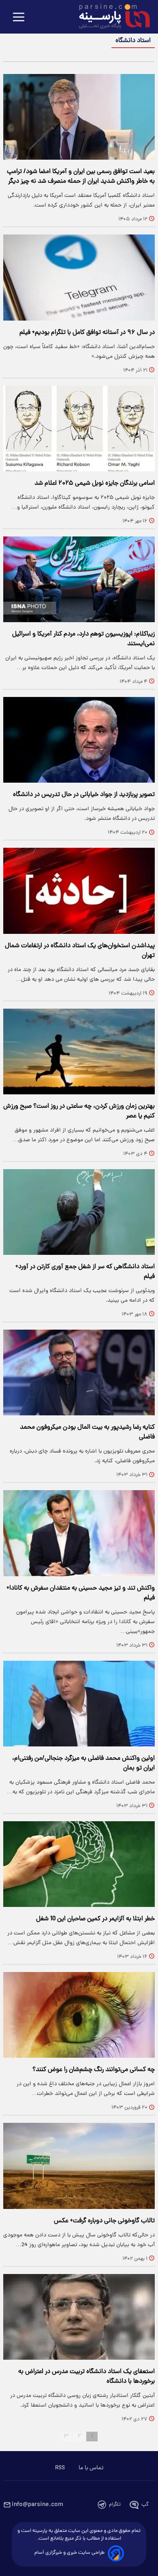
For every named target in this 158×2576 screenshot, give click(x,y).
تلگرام (115, 2505)
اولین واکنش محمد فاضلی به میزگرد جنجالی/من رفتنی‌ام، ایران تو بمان (83, 1763)
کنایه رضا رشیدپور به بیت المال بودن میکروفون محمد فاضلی (87, 1432)
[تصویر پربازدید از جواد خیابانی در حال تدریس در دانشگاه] (79, 740)
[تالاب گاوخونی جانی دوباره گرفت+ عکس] (79, 2166)
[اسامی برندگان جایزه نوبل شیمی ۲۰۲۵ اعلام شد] (79, 429)
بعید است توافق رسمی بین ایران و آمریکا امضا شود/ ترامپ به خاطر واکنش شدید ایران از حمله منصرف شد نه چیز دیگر (81, 177)
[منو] (19, 18)
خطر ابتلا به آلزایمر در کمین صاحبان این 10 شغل (95, 1919)
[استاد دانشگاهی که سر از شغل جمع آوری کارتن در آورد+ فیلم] (79, 1212)
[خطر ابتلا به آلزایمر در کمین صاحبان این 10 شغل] (79, 1864)
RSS (60, 2468)
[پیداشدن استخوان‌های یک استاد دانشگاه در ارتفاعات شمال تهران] (79, 891)
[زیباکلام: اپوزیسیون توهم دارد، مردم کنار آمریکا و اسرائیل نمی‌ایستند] (79, 579)
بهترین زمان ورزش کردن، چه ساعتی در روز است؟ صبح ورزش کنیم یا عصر (79, 1111)
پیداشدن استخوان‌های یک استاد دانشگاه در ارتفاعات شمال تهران (80, 951)
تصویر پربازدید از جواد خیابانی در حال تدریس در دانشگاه (84, 795)
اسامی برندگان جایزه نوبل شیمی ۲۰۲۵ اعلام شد (95, 484)
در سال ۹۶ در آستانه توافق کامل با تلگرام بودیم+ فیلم (87, 333)
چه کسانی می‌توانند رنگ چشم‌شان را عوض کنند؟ (94, 2070)
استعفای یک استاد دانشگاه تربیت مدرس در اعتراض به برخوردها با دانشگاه (86, 2377)
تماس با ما (91, 2468)
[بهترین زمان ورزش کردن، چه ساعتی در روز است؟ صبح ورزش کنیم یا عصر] (79, 1052)
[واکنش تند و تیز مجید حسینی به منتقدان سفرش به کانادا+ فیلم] (79, 1533)
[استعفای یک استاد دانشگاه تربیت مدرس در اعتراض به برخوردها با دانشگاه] (79, 2317)
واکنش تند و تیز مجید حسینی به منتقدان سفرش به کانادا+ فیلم (81, 1593)
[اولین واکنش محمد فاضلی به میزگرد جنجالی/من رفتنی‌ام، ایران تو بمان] (79, 1704)
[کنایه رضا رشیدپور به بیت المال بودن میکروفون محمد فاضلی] (79, 1372)
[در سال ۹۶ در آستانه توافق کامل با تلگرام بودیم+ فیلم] (79, 277)
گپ (145, 2505)
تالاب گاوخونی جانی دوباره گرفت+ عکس (104, 2221)
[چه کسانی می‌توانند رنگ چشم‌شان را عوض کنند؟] (79, 2015)
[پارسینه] (110, 17)
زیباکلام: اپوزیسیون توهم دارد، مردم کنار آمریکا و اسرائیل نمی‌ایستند (83, 639)
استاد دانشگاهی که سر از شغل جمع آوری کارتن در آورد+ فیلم (85, 1272)
